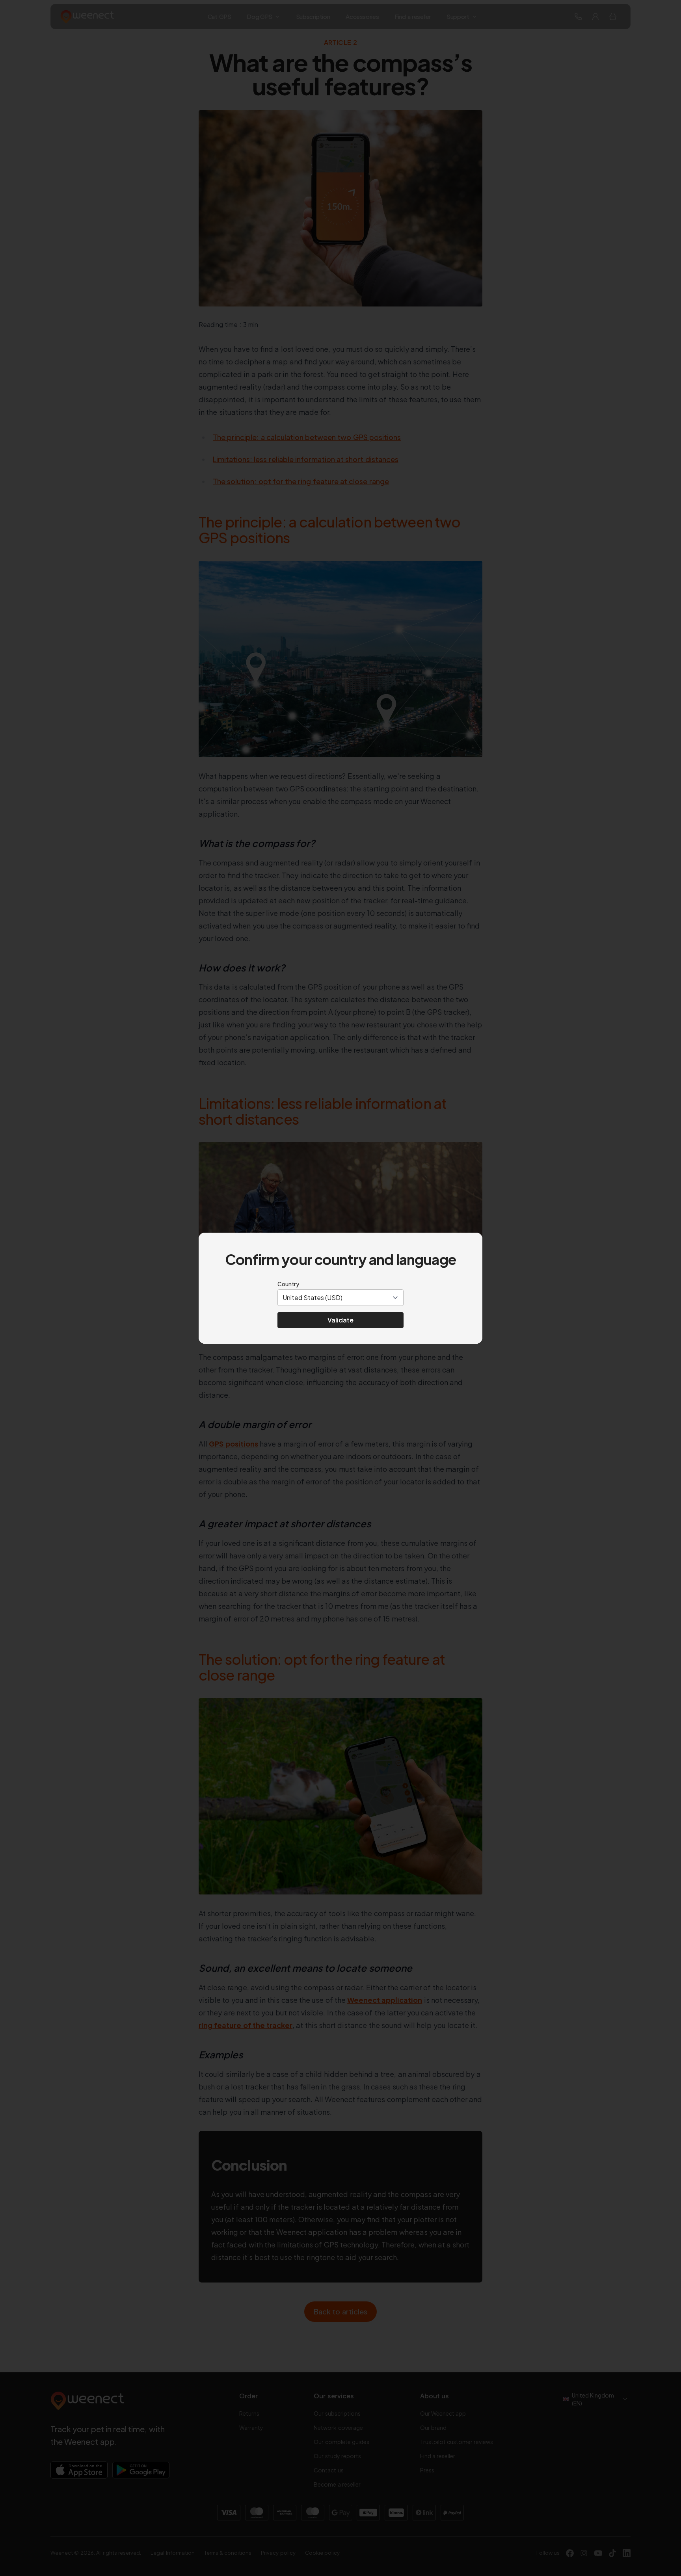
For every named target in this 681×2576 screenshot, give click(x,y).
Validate (340, 1320)
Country (288, 1284)
